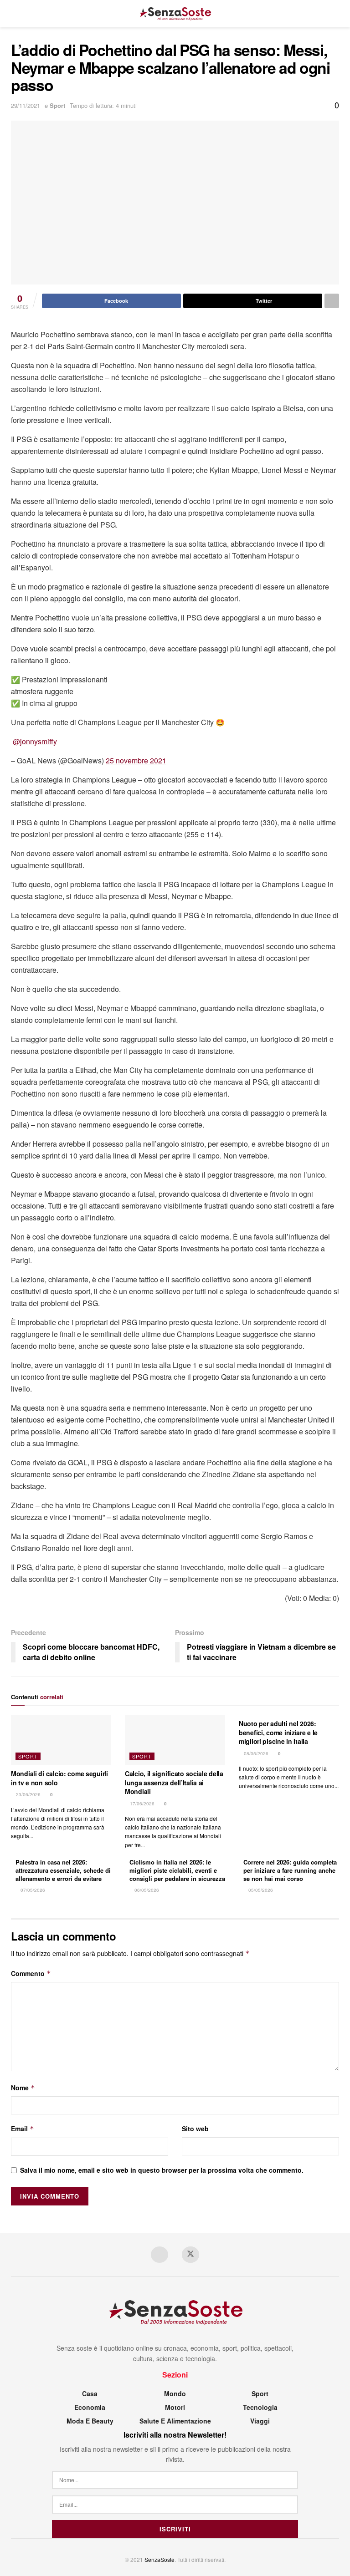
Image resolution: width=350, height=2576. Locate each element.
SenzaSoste (160, 2559)
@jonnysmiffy (35, 741)
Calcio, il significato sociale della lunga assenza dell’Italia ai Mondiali (174, 1782)
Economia (90, 2407)
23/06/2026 (28, 1794)
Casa (90, 2393)
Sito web (195, 2129)
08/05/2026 (255, 1753)
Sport (57, 105)
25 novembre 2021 (136, 760)
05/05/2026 (260, 1890)
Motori (175, 2407)
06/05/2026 (146, 1890)
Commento (31, 1973)
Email (23, 2129)
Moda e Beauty (90, 2421)
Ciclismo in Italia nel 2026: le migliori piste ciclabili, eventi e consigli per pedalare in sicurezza (177, 1870)
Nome (23, 2088)
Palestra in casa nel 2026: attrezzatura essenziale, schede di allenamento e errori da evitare (63, 1870)
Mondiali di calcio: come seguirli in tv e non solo (59, 1778)
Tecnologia (260, 2407)
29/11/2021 (26, 105)
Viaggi (260, 2421)
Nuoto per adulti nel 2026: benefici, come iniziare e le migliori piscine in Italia (278, 1732)
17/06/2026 (142, 1804)
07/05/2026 (32, 1890)
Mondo (175, 2393)
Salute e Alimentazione (175, 2421)
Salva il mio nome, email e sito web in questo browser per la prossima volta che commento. (162, 2170)
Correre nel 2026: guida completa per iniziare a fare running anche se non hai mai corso (290, 1870)
